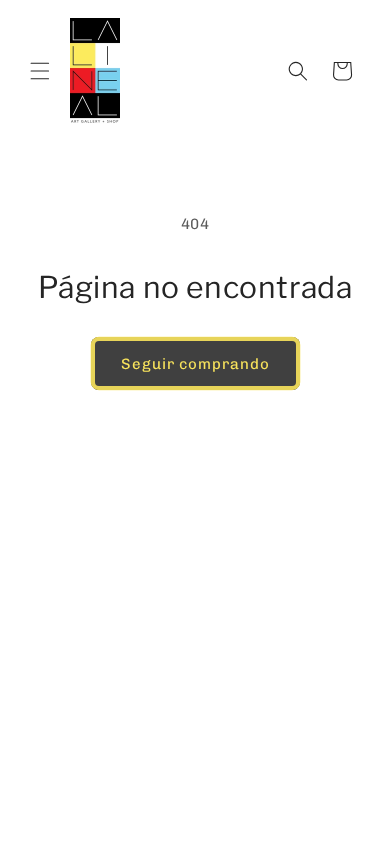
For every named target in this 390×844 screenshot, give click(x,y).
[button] (40, 71)
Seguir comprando (195, 364)
